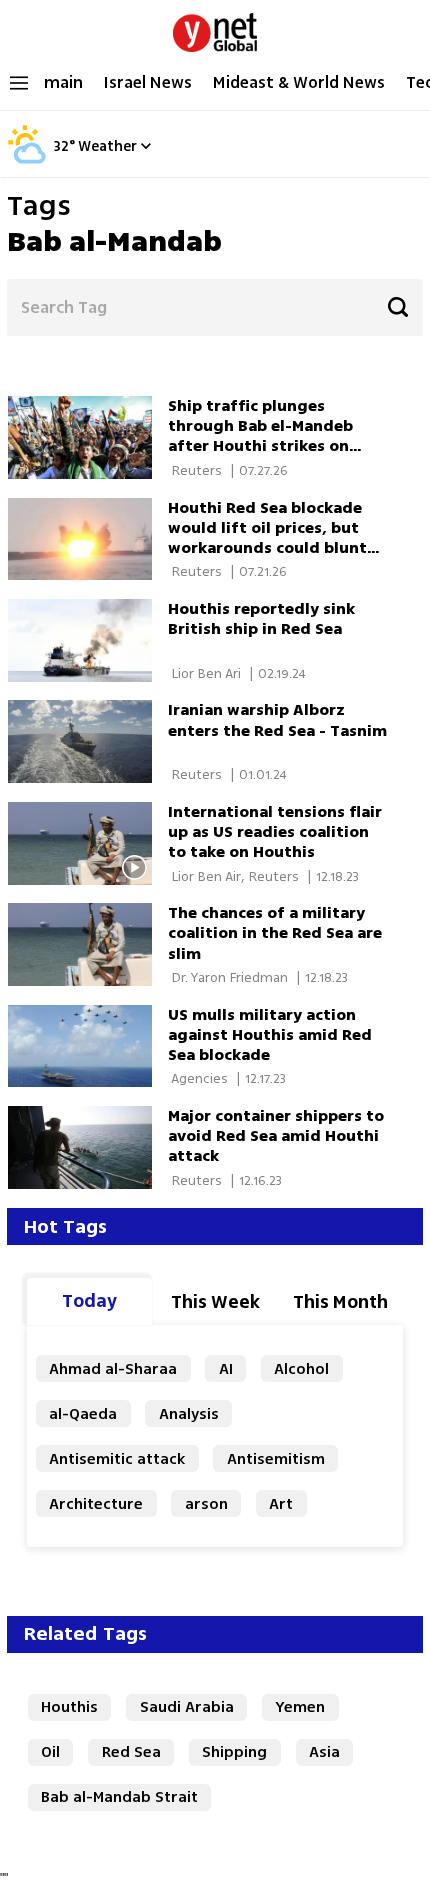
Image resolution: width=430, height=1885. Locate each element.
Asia (324, 1751)
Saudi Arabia (187, 1706)
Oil (50, 1751)
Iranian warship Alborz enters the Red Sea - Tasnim (277, 719)
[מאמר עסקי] (87, 539)
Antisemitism (276, 1458)
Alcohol (301, 1368)
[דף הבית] (215, 28)
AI (226, 1368)
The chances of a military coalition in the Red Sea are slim (275, 932)
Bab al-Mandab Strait (119, 1796)
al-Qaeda (83, 1413)
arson (206, 1503)
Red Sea (131, 1751)
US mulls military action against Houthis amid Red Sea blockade (270, 1034)
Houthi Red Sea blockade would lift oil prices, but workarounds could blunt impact (267, 537)
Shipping (234, 1751)
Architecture (96, 1503)
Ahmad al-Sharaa (113, 1368)
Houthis (69, 1706)
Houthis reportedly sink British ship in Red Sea (261, 618)
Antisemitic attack (117, 1458)
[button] (145, 145)
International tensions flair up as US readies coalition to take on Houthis (275, 831)
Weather (107, 147)
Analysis (189, 1413)
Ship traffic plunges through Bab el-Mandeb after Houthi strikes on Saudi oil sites (260, 435)
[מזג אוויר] (27, 160)
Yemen (300, 1706)
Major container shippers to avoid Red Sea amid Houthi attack (276, 1135)
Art (281, 1503)
